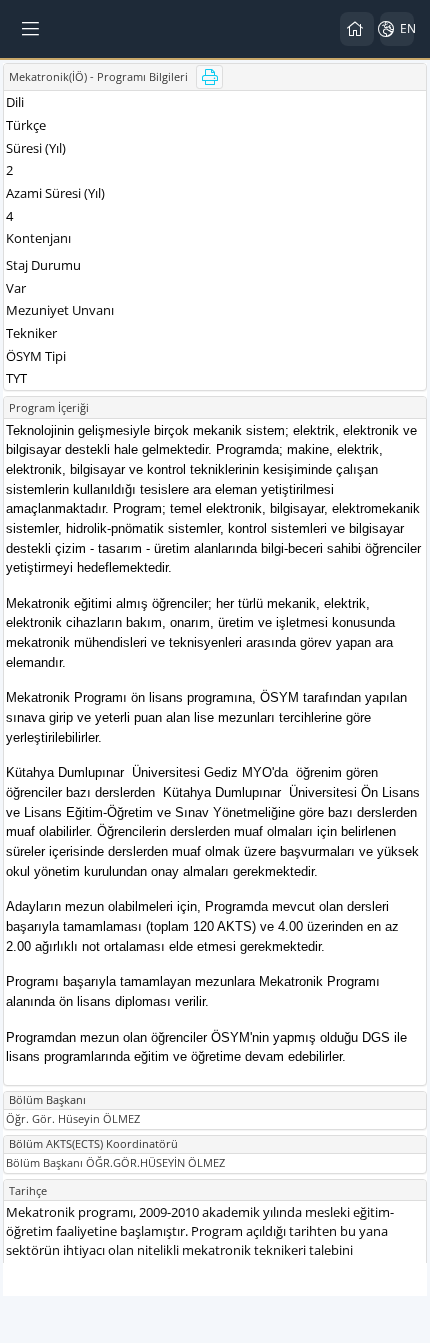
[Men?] (32, 29)
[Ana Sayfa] (357, 29)
